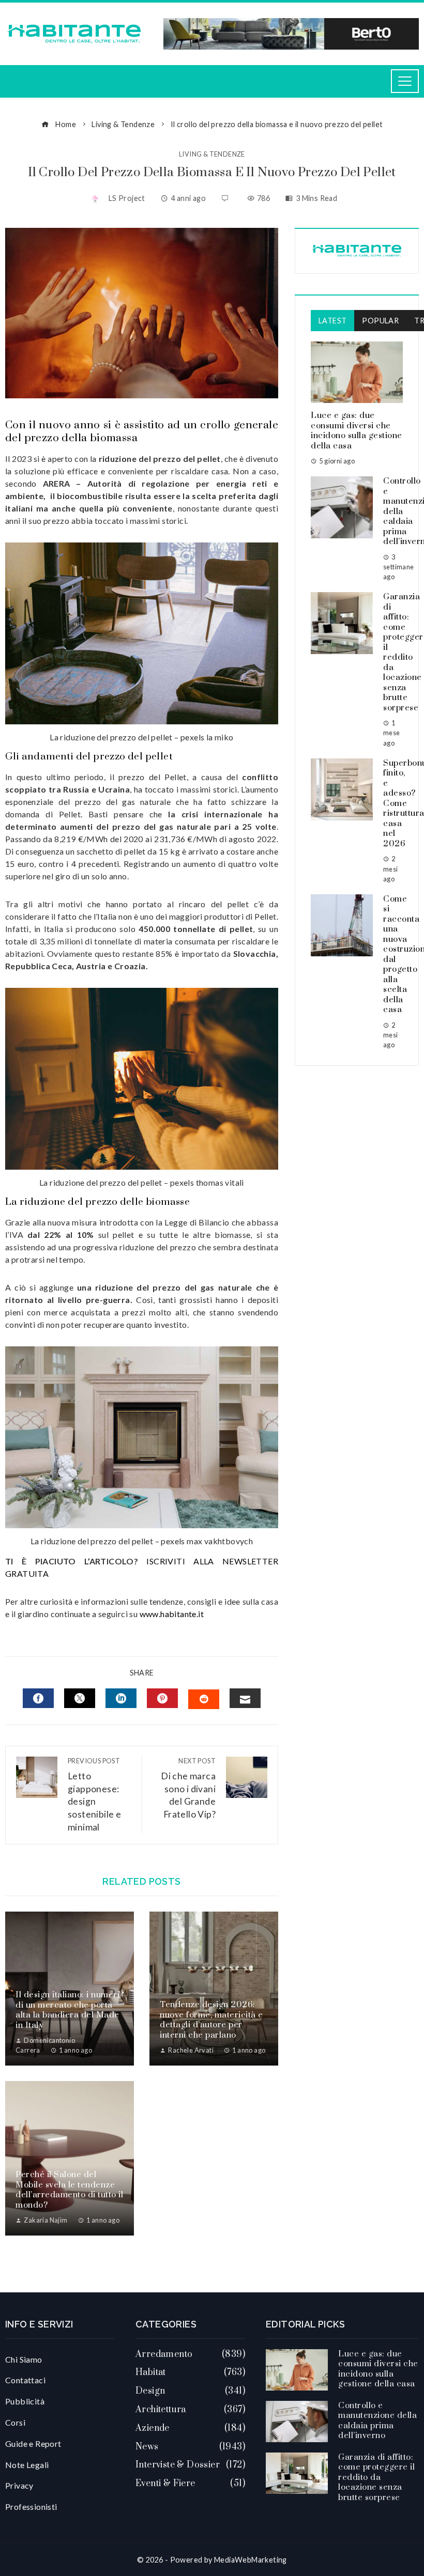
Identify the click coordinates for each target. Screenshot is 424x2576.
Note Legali (27, 2465)
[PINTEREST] (162, 1698)
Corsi (15, 2422)
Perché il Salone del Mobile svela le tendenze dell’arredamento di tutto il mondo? (69, 2190)
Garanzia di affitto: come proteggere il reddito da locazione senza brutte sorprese (376, 2477)
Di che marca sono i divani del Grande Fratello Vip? (188, 1788)
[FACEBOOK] (38, 1698)
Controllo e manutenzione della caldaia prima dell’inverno (377, 2421)
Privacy (19, 2485)
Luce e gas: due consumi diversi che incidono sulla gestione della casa (357, 431)
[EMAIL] (245, 1698)
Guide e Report (33, 2443)
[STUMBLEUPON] (204, 1699)
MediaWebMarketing (251, 2560)
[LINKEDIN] (121, 1698)
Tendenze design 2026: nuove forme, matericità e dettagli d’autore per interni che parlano (211, 2020)
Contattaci (25, 2380)
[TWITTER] (80, 1698)
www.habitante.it (172, 1614)
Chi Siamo (24, 2359)
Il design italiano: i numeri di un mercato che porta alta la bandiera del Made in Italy (67, 2010)
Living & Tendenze (212, 154)
